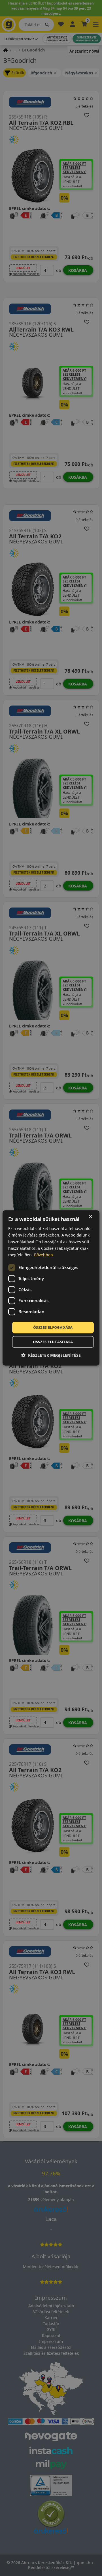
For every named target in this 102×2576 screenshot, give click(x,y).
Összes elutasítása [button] (53, 1342)
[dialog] (51, 1288)
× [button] (90, 1217)
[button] (51, 1355)
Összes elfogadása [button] (53, 1327)
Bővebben (43, 1255)
